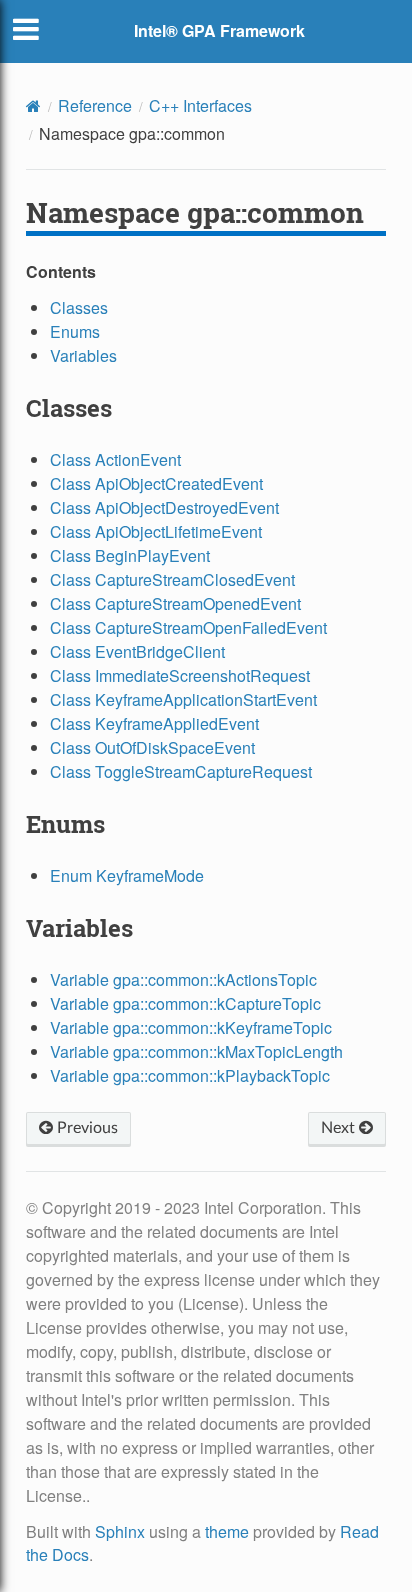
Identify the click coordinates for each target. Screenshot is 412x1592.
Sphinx (120, 1531)
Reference (95, 105)
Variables (83, 355)
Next (340, 1128)
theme (227, 1531)
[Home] (33, 106)
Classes (79, 307)
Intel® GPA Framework (219, 30)
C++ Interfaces (200, 105)
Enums (75, 331)
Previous (85, 1128)
